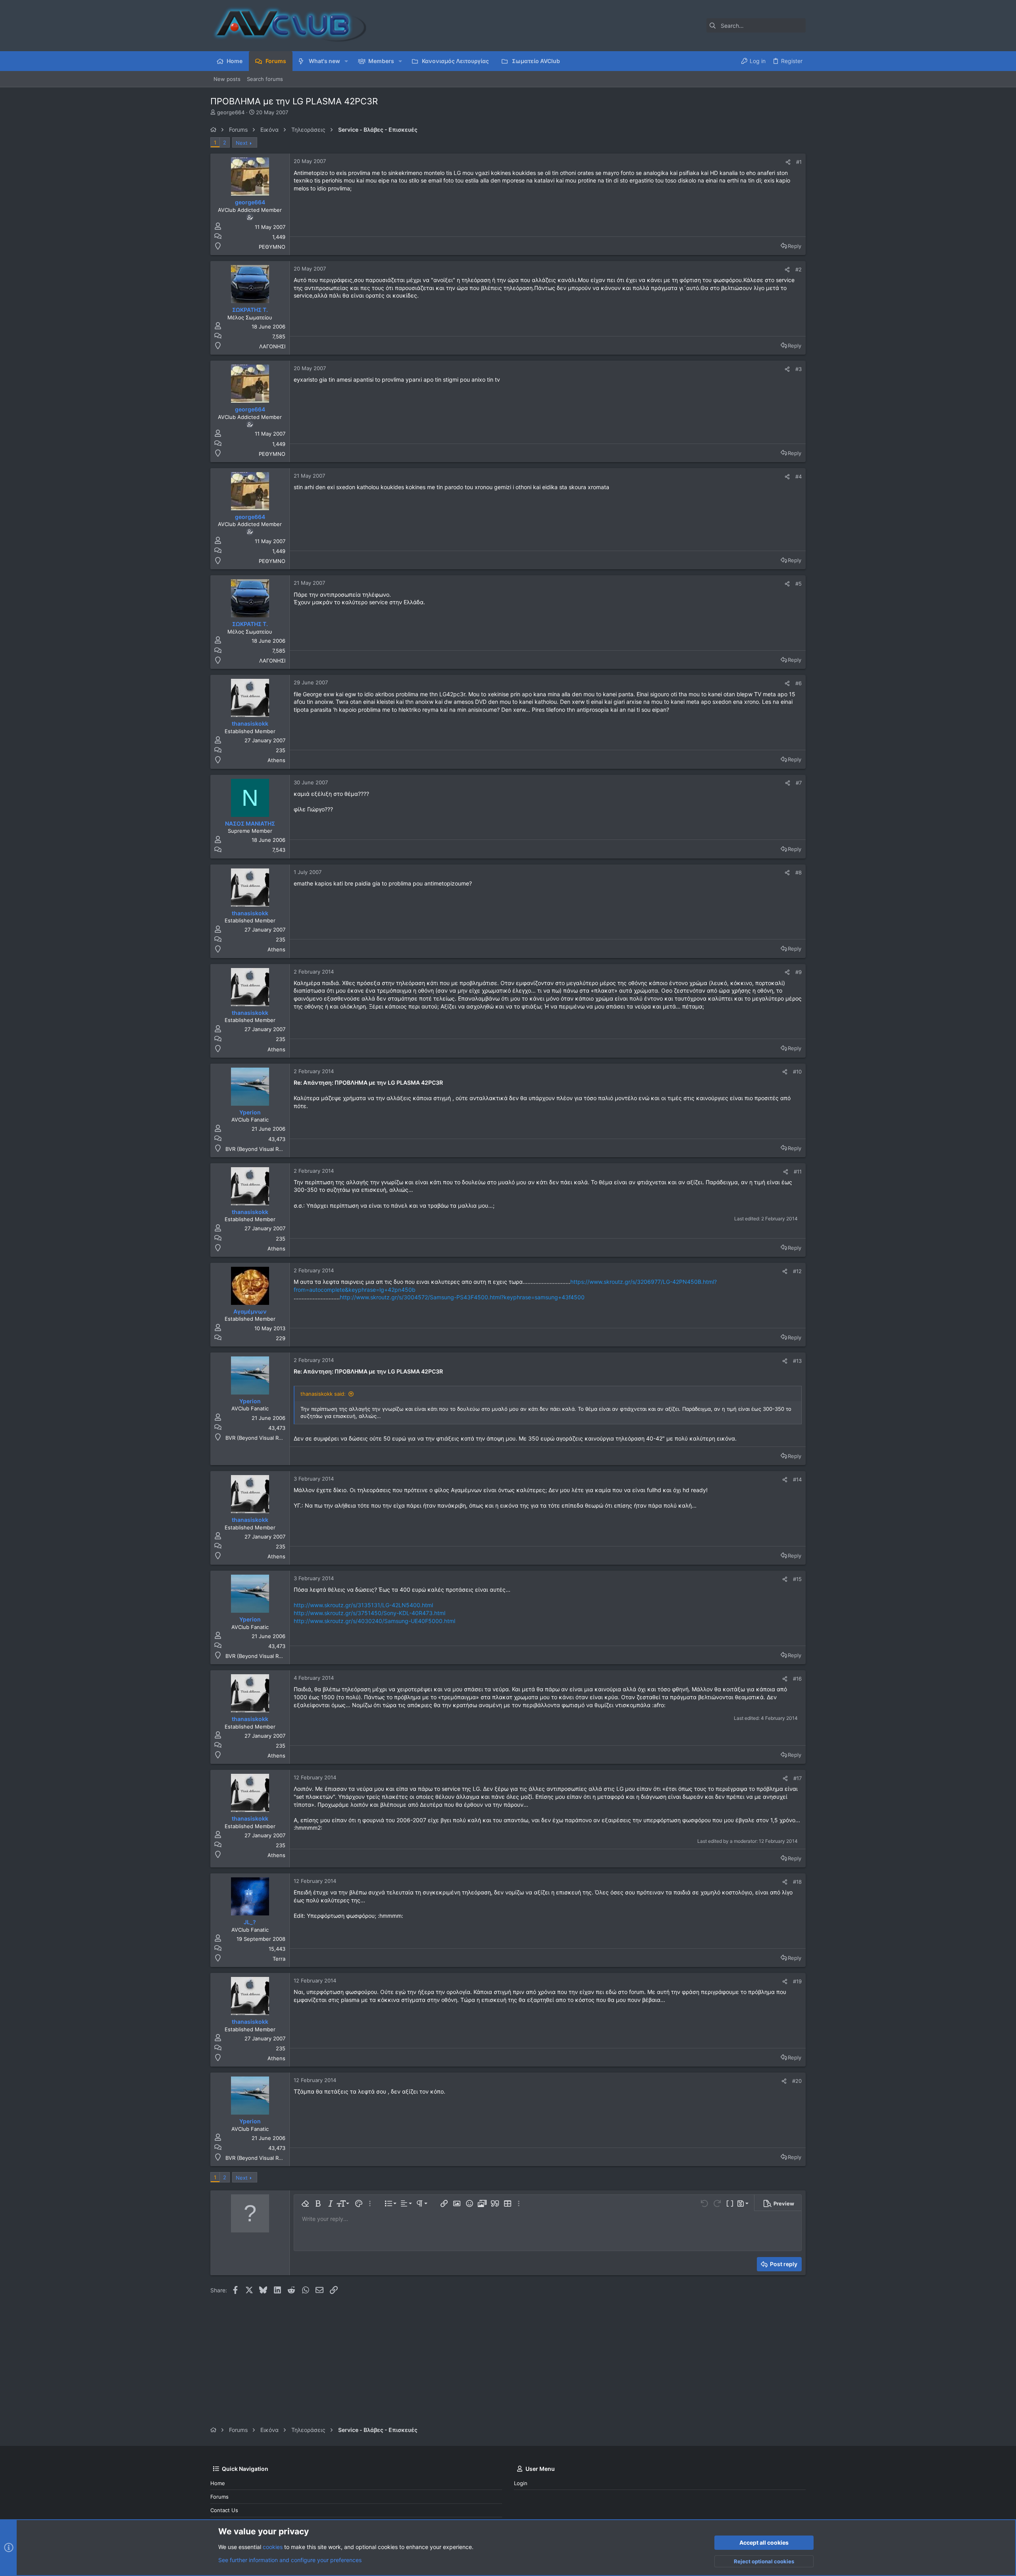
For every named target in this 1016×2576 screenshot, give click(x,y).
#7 (799, 783)
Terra (279, 1959)
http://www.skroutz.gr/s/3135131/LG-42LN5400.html (363, 1605)
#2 (799, 269)
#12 (797, 1271)
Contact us (224, 2510)
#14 (797, 1479)
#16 (797, 1679)
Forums (219, 2497)
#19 (797, 1981)
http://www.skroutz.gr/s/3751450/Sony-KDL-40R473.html (369, 1613)
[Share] (788, 162)
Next (242, 143)
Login (521, 2483)
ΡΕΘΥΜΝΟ (272, 247)
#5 (799, 584)
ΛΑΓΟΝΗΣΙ (272, 346)
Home (218, 2483)
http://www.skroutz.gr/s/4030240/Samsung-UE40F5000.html (374, 1621)
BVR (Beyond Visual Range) (259, 1149)
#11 (798, 1172)
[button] (346, 61)
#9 (799, 972)
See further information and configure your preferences (290, 2560)
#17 (798, 1778)
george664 (231, 112)
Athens (276, 760)
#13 (797, 1361)
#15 (797, 1579)
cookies (273, 2547)
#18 (797, 1882)
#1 (799, 162)
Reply (795, 246)
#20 (797, 2081)
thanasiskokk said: (323, 1394)
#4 (799, 476)
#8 (799, 872)
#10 (797, 1072)
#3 (799, 369)
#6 (799, 683)
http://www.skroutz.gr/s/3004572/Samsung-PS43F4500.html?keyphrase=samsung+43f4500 (462, 1297)
